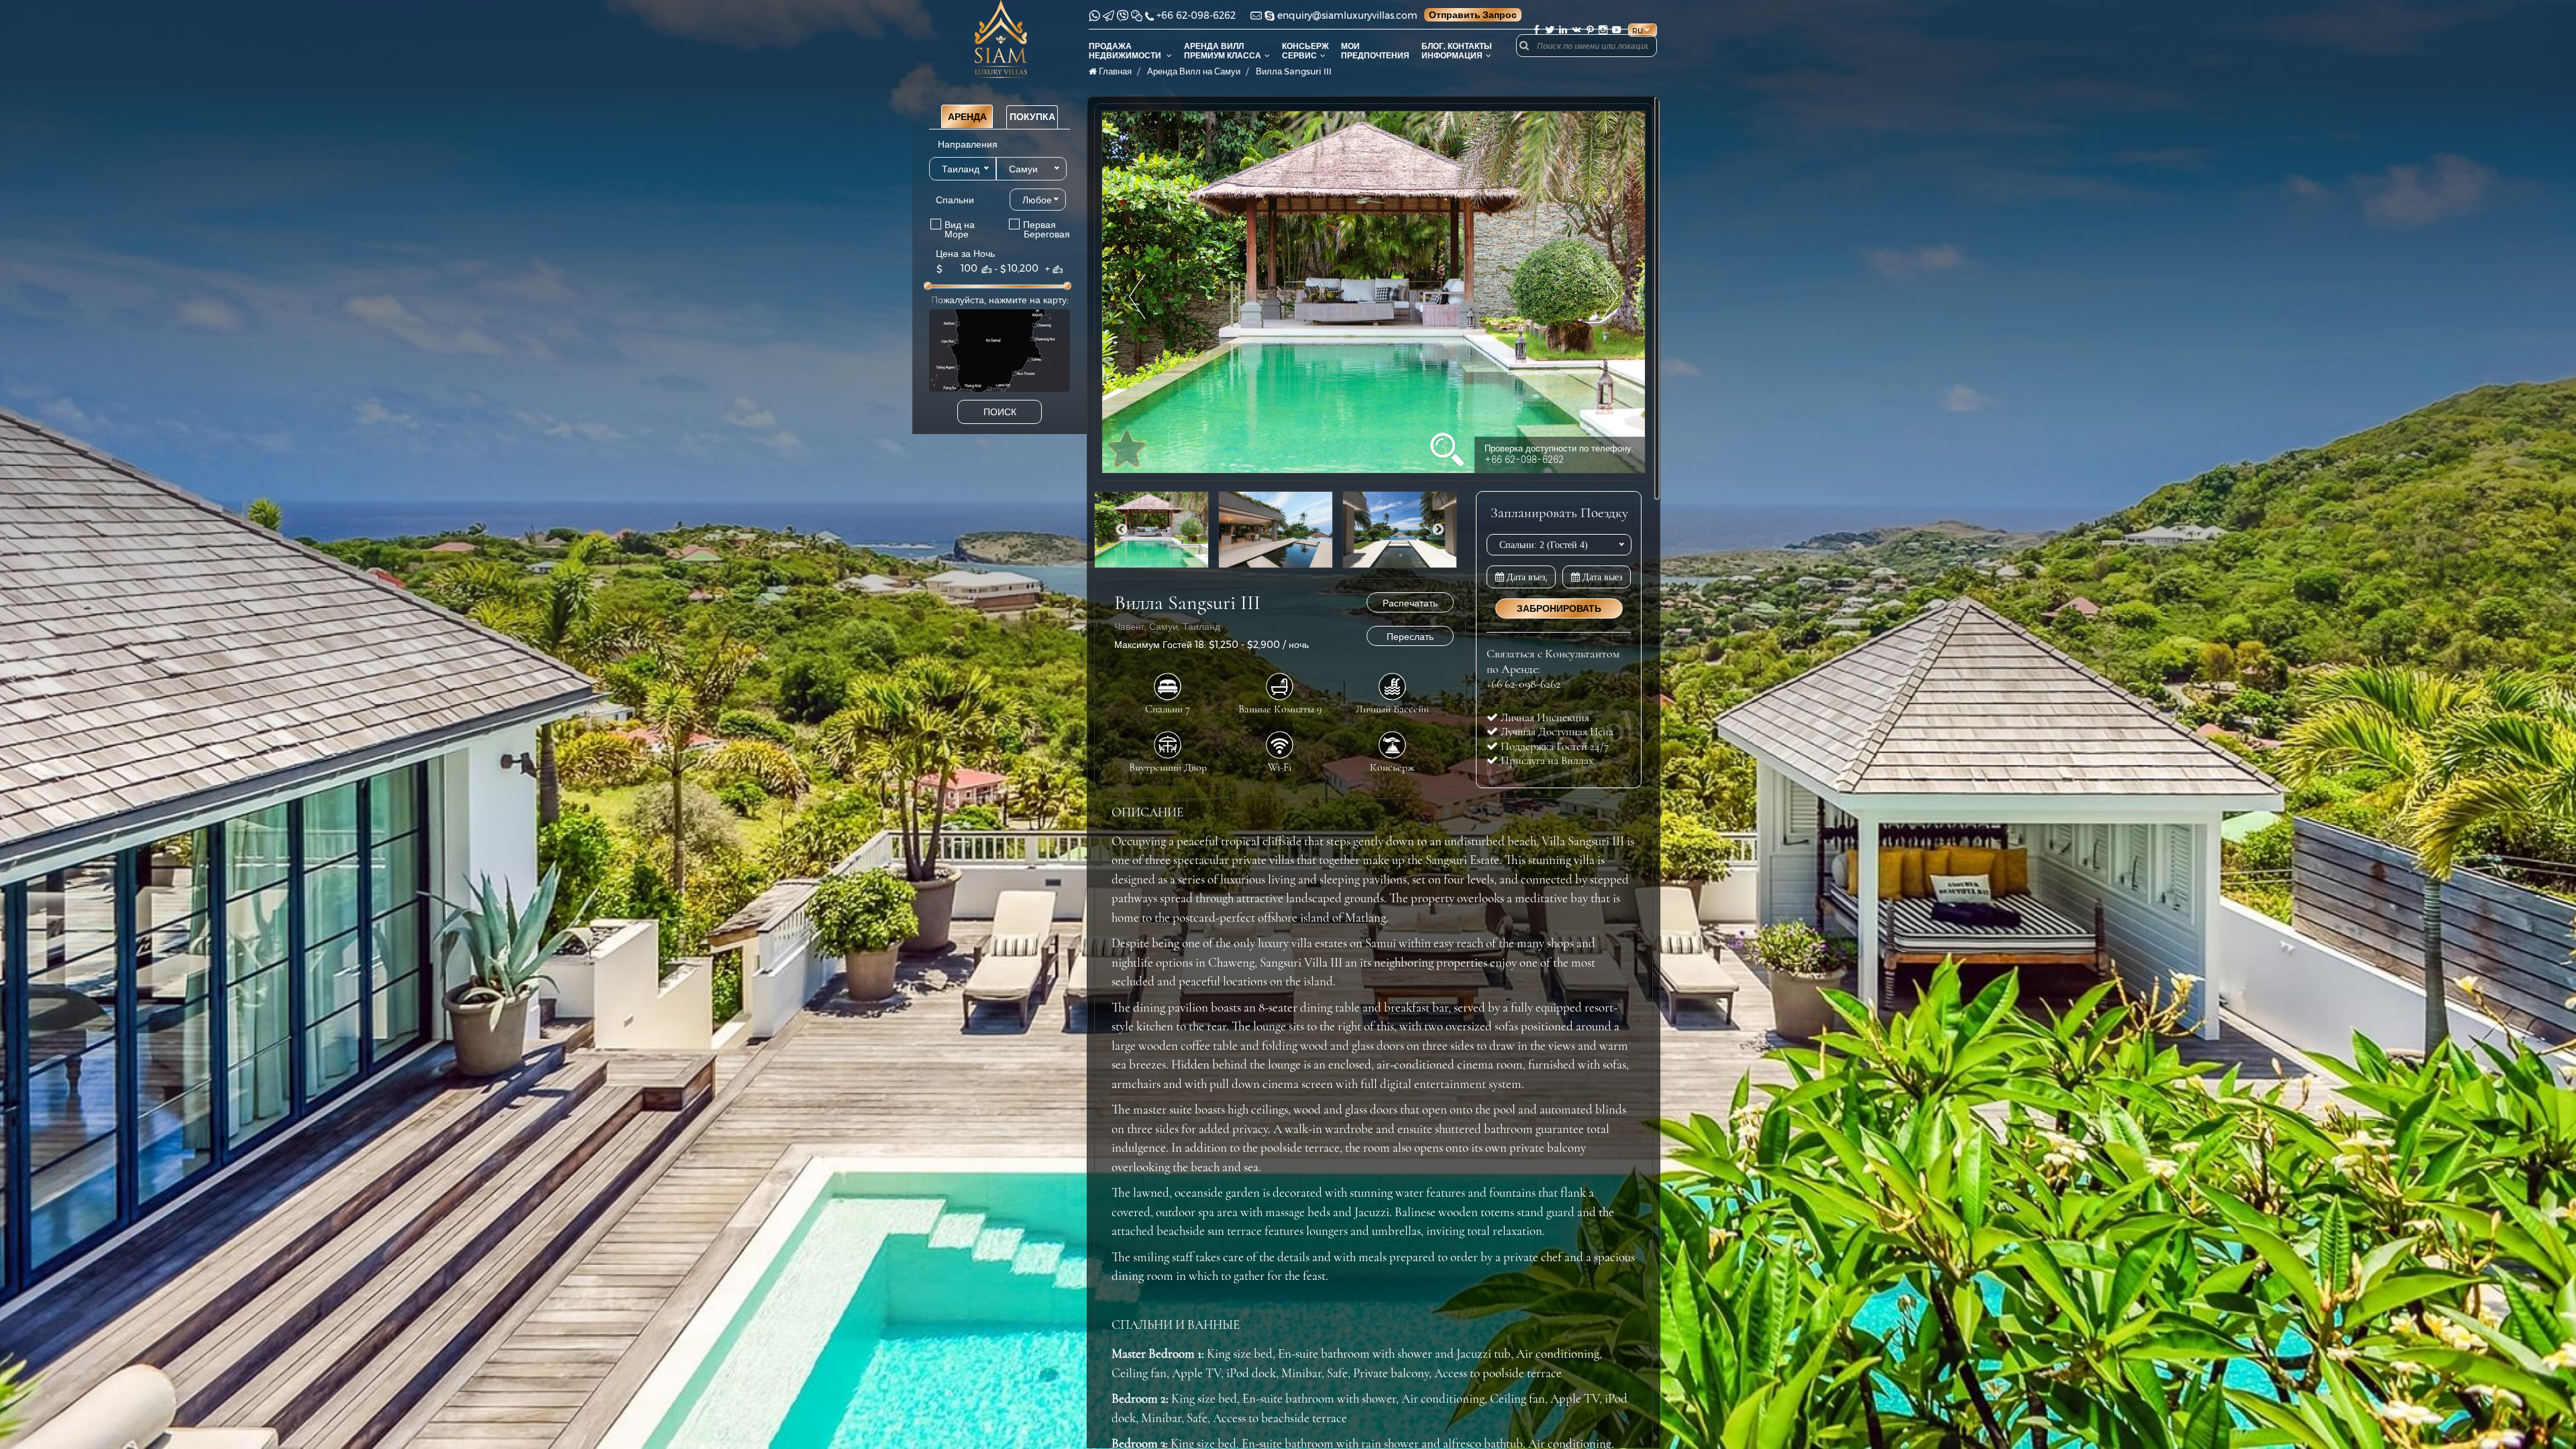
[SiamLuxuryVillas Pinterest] (1590, 30)
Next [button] (1438, 530)
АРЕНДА (967, 117)
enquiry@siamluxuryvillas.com (1347, 15)
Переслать (1410, 637)
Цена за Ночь (965, 254)
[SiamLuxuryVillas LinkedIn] (1563, 30)
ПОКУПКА (1032, 117)
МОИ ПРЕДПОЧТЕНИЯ (1375, 51)
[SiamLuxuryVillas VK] (1576, 30)
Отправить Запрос (1473, 15)
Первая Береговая (1032, 229)
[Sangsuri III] (1374, 292)
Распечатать (1410, 603)
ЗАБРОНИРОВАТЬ (1559, 608)
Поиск (1000, 412)
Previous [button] (1122, 530)
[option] (1374, 292)
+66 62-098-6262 (1196, 15)
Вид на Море (956, 229)
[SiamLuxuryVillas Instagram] (1603, 30)
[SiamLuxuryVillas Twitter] (1550, 30)
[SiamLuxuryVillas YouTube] (1618, 30)
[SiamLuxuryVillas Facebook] (1536, 30)
